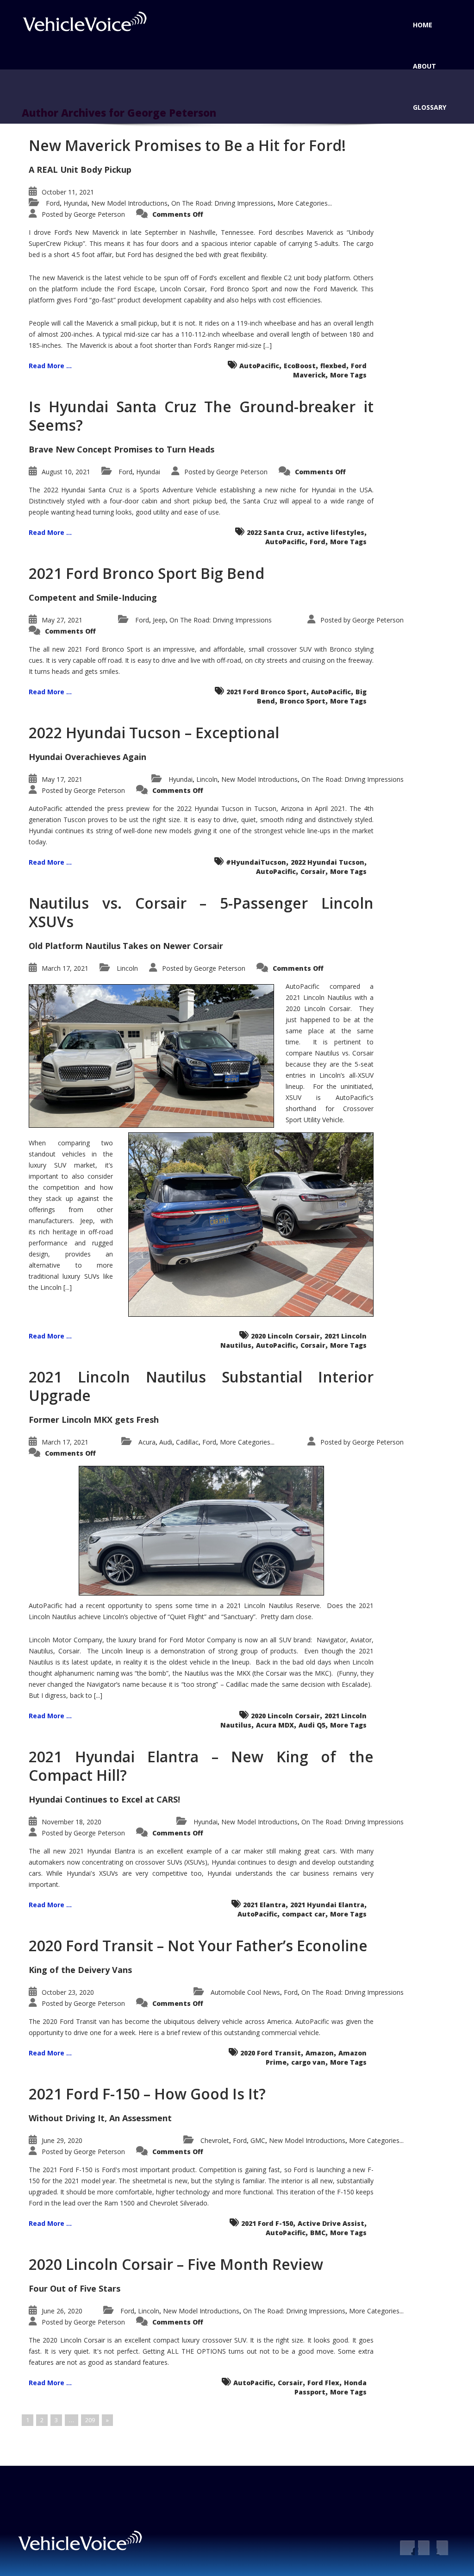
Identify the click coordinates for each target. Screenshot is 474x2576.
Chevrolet (215, 2140)
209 (90, 2420)
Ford (53, 203)
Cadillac (187, 1442)
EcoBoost (300, 366)
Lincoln (207, 779)
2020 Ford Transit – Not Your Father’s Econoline (198, 1945)
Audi (166, 1442)
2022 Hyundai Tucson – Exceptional (154, 732)
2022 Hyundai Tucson (327, 862)
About (424, 66)
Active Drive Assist (331, 2223)
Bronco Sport (302, 701)
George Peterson (99, 214)
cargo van (308, 2062)
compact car (304, 1914)
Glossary (430, 107)
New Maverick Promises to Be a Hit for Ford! (187, 145)
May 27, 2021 (62, 620)
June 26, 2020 (62, 2311)
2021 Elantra (264, 1905)
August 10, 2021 (66, 472)
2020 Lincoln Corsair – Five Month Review (176, 2264)
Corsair (313, 871)
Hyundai (75, 203)
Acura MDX (275, 1725)
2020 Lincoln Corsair (285, 1336)
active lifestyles (335, 532)
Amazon (320, 2053)
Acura (147, 1442)
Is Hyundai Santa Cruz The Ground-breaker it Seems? (201, 416)
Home (423, 25)
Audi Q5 (312, 1725)
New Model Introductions (129, 203)
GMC (258, 2140)
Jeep (159, 620)
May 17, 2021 (62, 779)
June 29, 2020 (62, 2140)
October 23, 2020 (68, 1992)
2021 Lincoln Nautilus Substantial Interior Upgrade (201, 1386)
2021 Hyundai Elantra (327, 1905)
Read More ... (50, 366)
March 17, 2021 (65, 968)
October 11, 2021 (68, 192)
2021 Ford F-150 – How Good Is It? (147, 2094)
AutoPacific (259, 366)
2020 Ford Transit (271, 2053)
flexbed (333, 366)
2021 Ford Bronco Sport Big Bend (147, 573)
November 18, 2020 (72, 1822)
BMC (318, 2233)
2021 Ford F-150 (267, 2223)
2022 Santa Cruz (274, 532)
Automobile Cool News (245, 1992)
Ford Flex (323, 2383)
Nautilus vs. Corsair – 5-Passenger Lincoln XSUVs (201, 912)
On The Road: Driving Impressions (222, 203)
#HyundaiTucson (256, 862)
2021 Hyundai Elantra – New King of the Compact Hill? (201, 1766)
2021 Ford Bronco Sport (266, 692)
